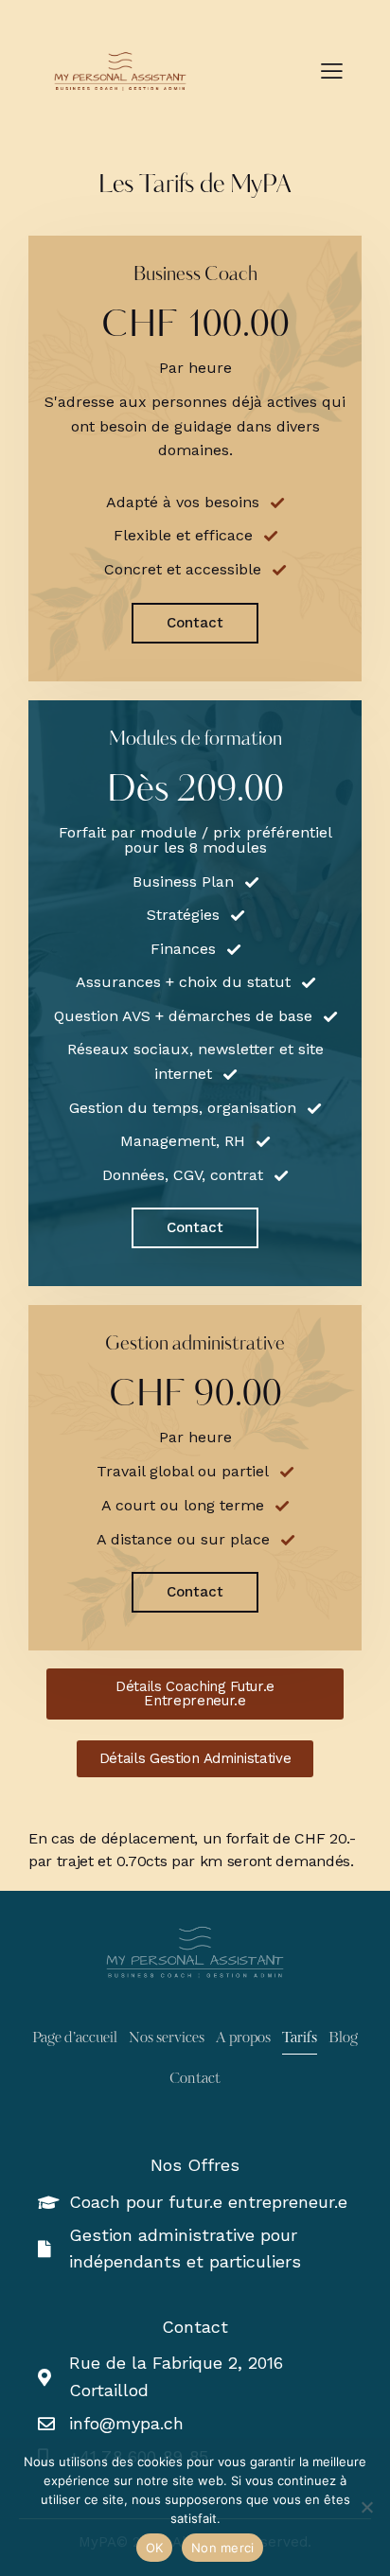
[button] (332, 71)
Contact (195, 623)
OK (155, 2548)
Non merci (222, 2548)
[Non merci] (366, 2507)
